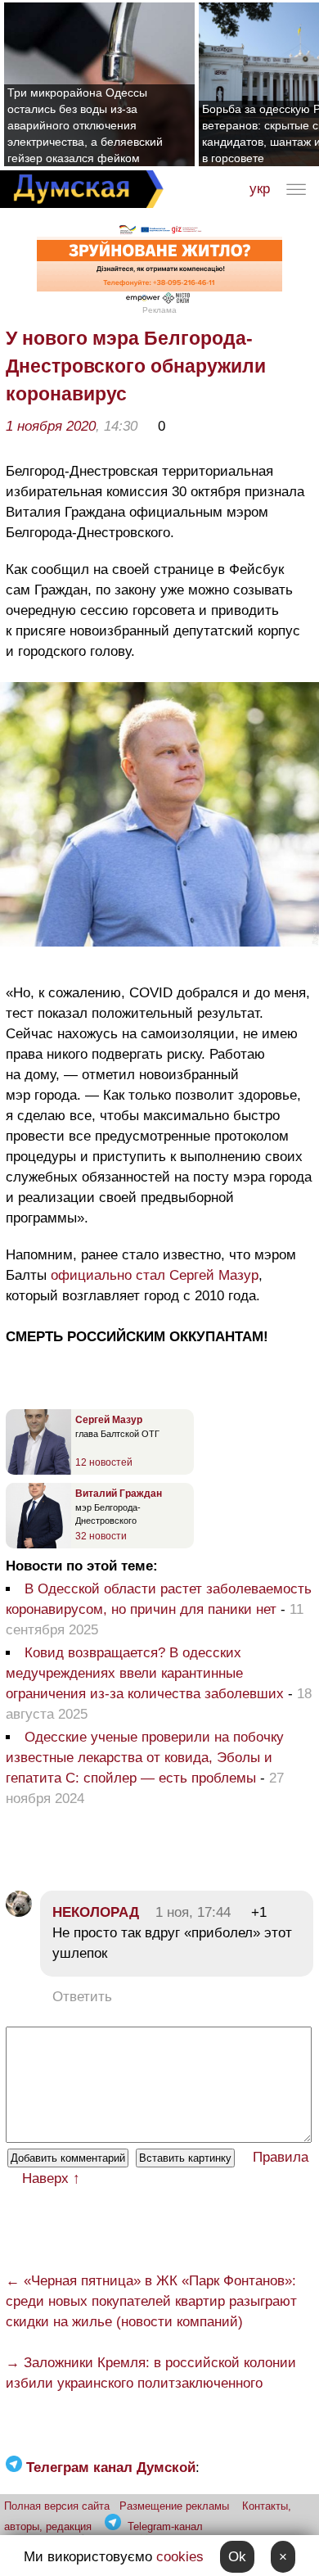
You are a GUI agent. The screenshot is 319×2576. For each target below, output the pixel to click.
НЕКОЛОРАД (96, 1912)
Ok (237, 2557)
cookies (180, 2557)
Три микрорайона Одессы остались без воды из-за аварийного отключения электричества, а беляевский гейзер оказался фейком (85, 125)
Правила (281, 2157)
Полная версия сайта (57, 2506)
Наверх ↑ (51, 2178)
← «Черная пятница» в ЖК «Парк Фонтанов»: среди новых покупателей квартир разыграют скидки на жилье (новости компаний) (151, 2301)
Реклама (159, 310)
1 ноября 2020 (51, 426)
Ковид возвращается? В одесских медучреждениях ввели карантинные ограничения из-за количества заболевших (145, 1673)
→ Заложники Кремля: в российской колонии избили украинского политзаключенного (151, 2373)
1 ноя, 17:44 (193, 1912)
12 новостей (104, 1462)
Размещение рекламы (174, 2506)
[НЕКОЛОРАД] (19, 1912)
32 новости (101, 1536)
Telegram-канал (165, 2526)
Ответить (82, 1997)
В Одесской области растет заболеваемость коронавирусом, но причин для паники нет (159, 1599)
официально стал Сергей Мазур (155, 1275)
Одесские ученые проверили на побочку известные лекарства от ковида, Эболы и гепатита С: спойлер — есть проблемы (145, 1758)
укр (260, 189)
